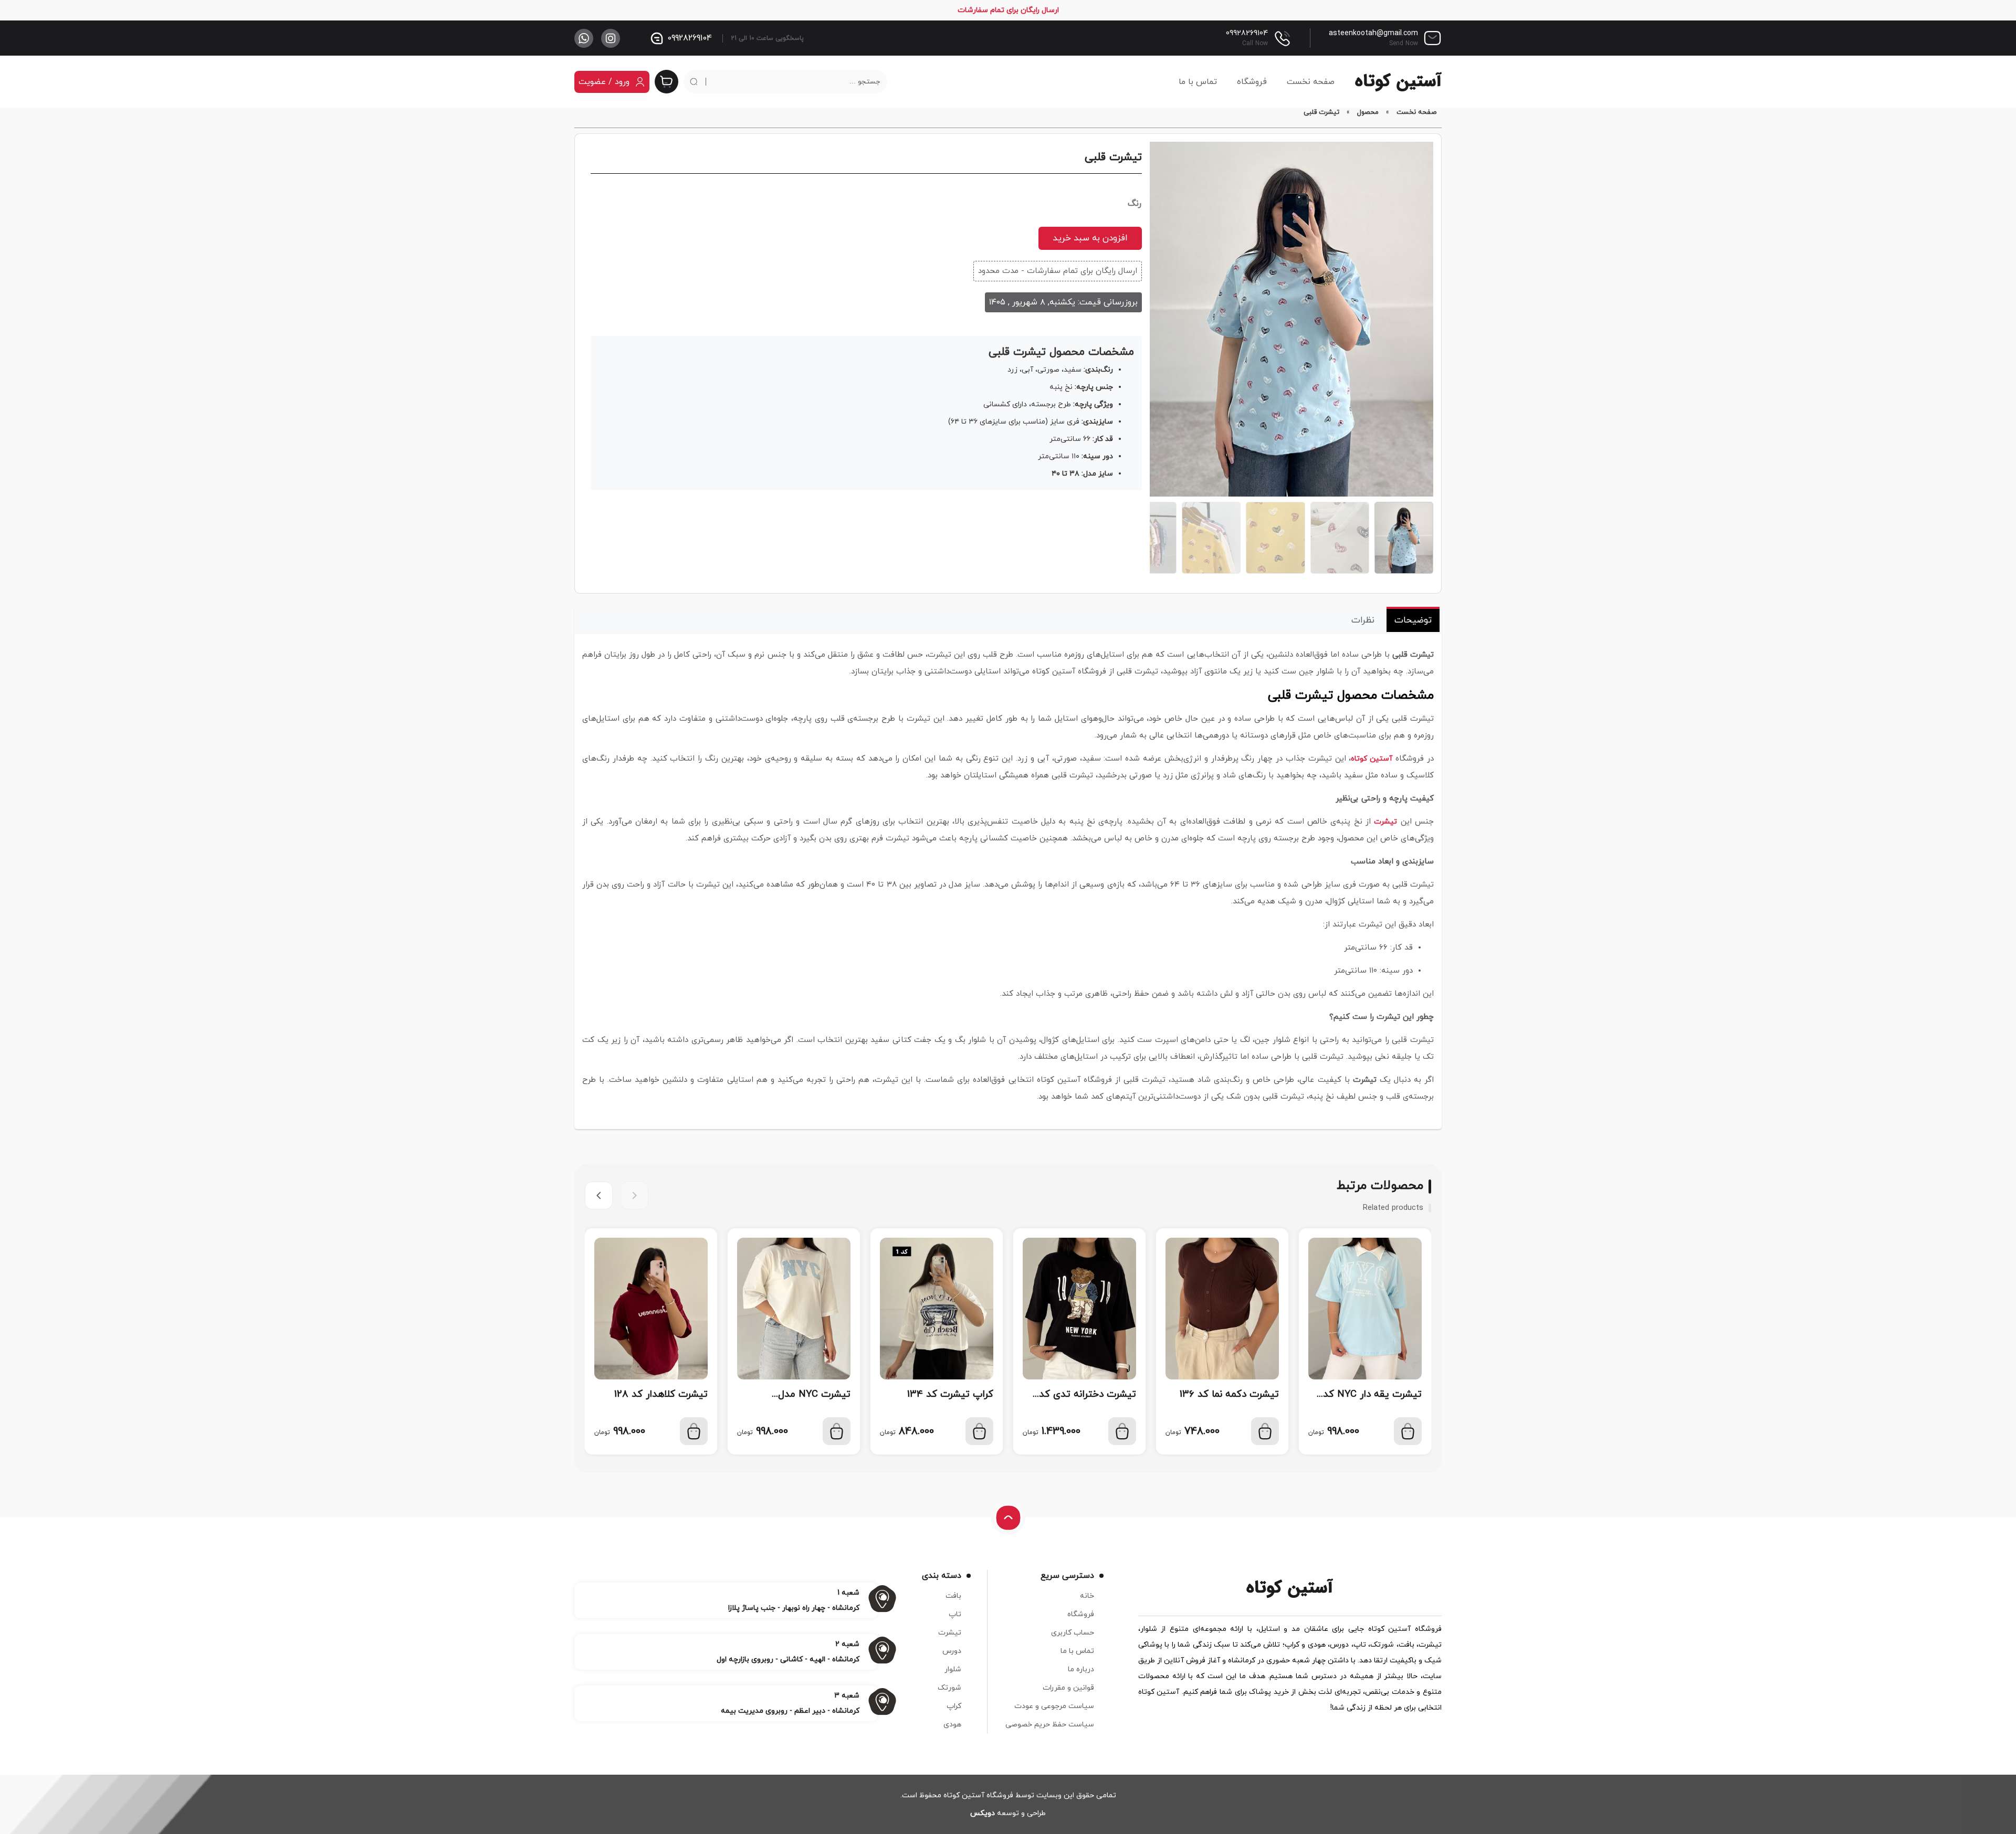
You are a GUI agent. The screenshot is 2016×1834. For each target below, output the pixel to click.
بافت (953, 1596)
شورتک (949, 1688)
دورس (952, 1651)
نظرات (1363, 620)
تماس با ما (1198, 82)
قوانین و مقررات (1068, 1688)
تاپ (955, 1614)
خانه (1087, 1596)
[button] (599, 1195)
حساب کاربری (1073, 1633)
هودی (952, 1725)
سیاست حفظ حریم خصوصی (1050, 1725)
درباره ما (1081, 1669)
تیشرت (1385, 822)
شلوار (953, 1669)
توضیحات (1413, 620)
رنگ (1135, 204)
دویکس (983, 1813)
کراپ (954, 1706)
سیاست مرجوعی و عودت (1054, 1706)
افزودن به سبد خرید (1090, 238)
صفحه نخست (1311, 82)
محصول (1368, 112)
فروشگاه (1252, 82)
